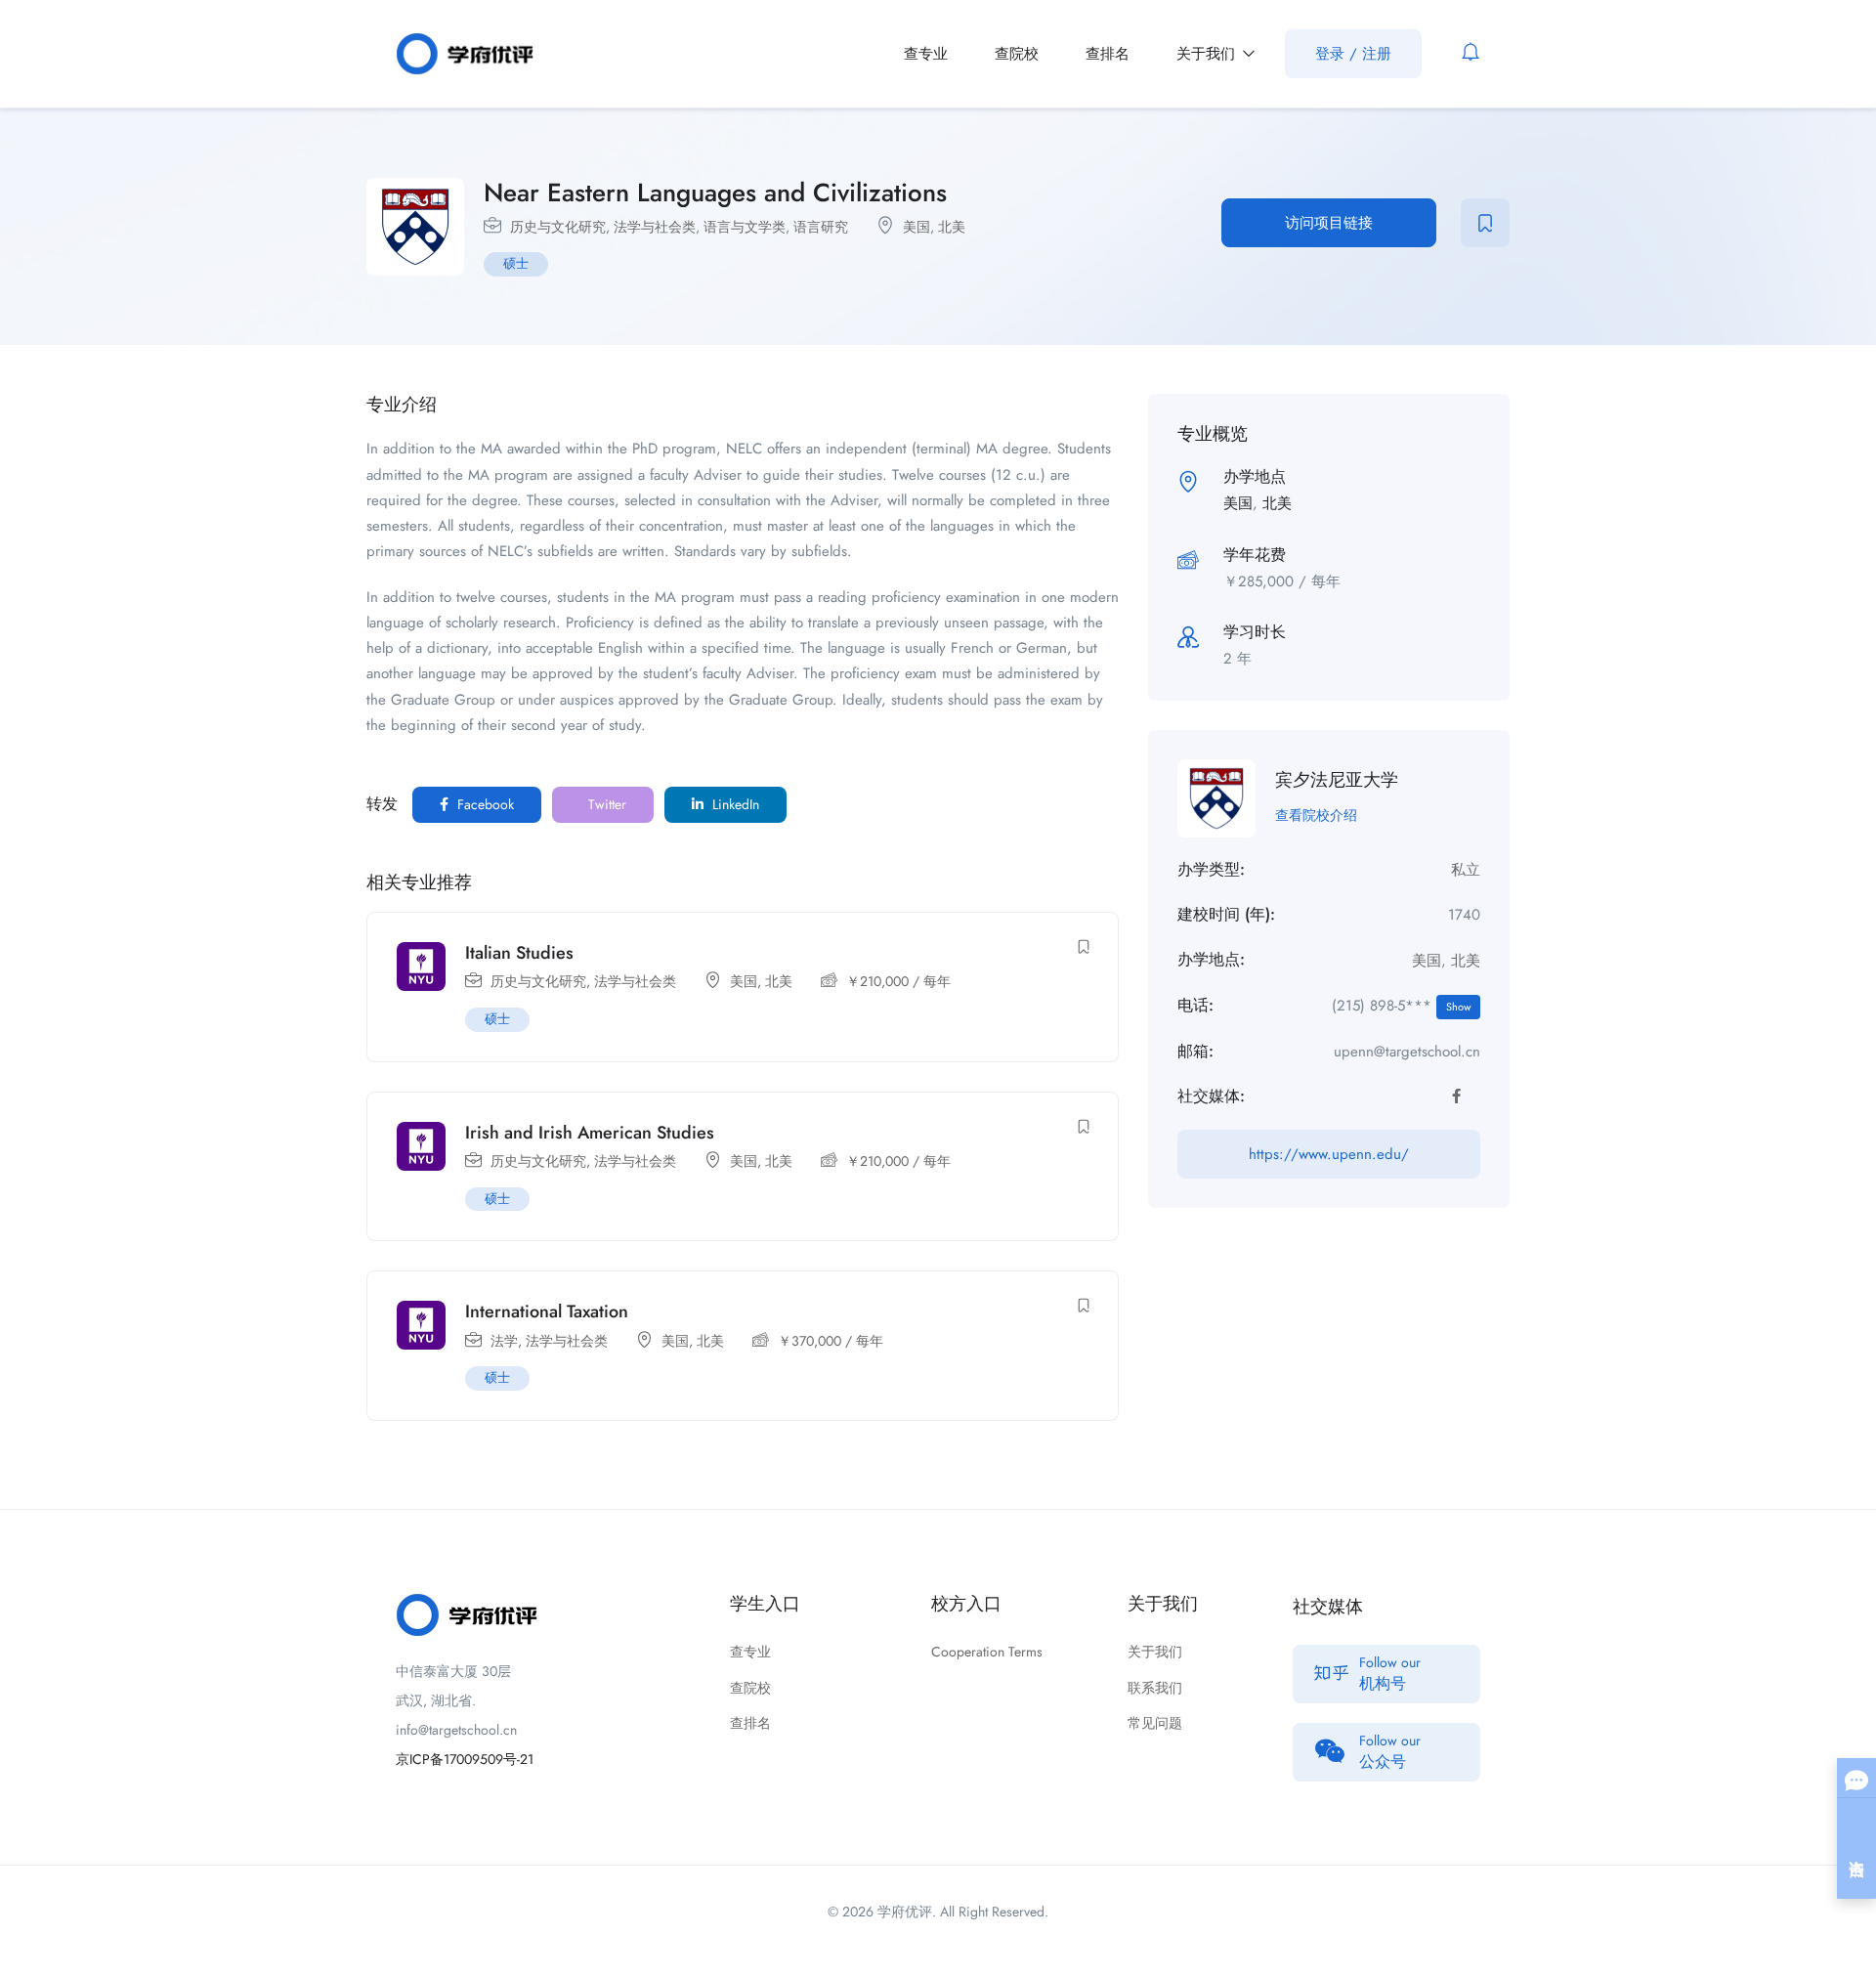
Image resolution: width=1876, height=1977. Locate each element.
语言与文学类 (745, 227)
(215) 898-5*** (1401, 1006)
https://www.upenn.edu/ (1329, 1154)
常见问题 (1155, 1723)
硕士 (516, 263)
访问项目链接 (1329, 223)
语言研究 (821, 227)
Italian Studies (519, 953)
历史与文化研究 (558, 227)
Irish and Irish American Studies (590, 1133)
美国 (917, 227)
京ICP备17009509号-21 (465, 1759)
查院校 (1017, 54)
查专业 (926, 54)
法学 (504, 1341)
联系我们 (1155, 1688)
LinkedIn (734, 804)
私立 (1466, 870)
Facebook (484, 804)
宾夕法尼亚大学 (1337, 780)
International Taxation (547, 1311)
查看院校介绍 (1316, 815)
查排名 (1108, 54)
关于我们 (1208, 54)
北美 (952, 227)
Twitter (605, 804)
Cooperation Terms (987, 1652)
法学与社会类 (655, 227)
